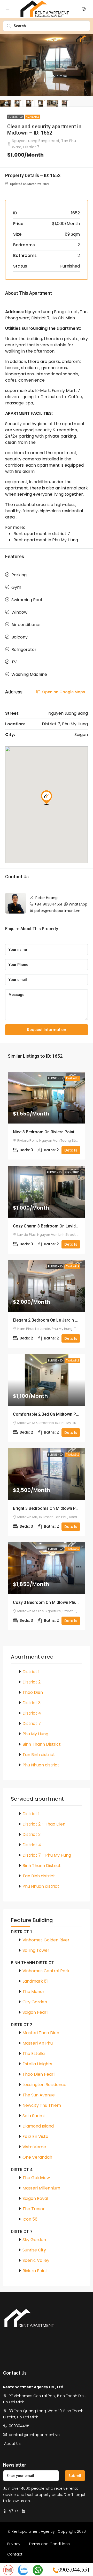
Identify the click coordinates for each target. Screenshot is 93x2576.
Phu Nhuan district (41, 1765)
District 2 (32, 1682)
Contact (15, 2554)
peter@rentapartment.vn (57, 911)
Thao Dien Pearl (38, 2074)
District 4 (32, 1713)
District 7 (32, 1724)
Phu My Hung (35, 1734)
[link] (47, 1098)
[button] (47, 797)
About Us (12, 2444)
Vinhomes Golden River (46, 1940)
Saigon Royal (35, 2198)
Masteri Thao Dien (41, 2033)
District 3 (32, 1703)
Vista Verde (34, 2147)
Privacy (14, 2544)
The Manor (33, 1992)
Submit (75, 2476)
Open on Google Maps (63, 692)
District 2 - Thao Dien (44, 1824)
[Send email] (8, 2570)
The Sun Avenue (39, 2095)
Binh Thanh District (42, 1744)
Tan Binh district (39, 1755)
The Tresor (34, 2209)
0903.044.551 (74, 2569)
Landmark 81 (35, 1981)
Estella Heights (37, 2064)
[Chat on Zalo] (23, 2570)
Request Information (47, 1030)
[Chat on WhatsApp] (38, 2570)
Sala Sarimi (33, 2116)
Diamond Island (38, 2126)
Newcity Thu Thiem (42, 2105)
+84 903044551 (48, 904)
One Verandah (37, 2157)
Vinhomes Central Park (46, 1971)
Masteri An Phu (38, 2043)
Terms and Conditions (49, 2544)
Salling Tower (36, 1950)
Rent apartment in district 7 (42, 534)
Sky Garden (34, 2240)
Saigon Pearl (35, 2012)
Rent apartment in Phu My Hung (46, 540)
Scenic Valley (36, 2260)
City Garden (35, 2002)
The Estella (34, 2054)
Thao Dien (33, 1692)
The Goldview (36, 2178)
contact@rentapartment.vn (34, 2435)
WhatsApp (78, 904)
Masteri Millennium (41, 2188)
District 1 (31, 1672)
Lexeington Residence (44, 2085)
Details (71, 1150)
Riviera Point (35, 2271)
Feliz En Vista (35, 2136)
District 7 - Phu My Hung (47, 1855)
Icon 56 (30, 2219)
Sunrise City (34, 2250)
